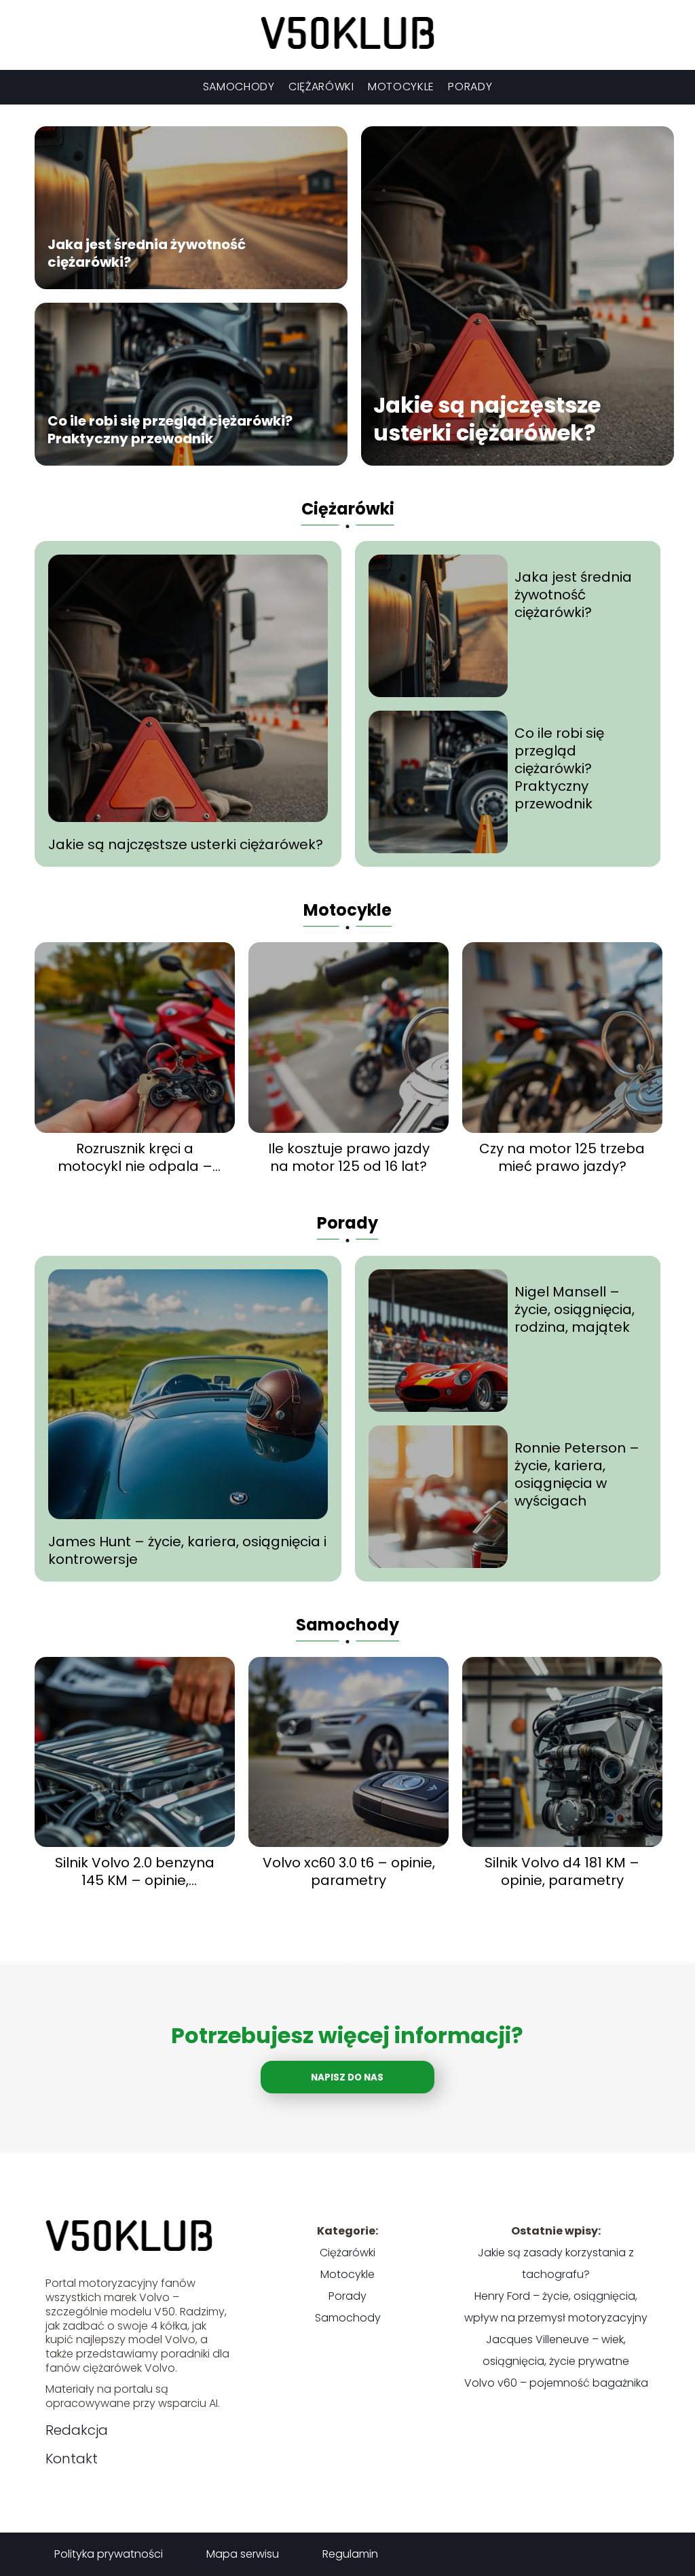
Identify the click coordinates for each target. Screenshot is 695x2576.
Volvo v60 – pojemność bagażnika (556, 2383)
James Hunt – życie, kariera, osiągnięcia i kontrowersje (187, 1550)
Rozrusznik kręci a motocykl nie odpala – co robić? (135, 1157)
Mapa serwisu (243, 2554)
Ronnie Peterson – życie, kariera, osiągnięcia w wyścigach (577, 1474)
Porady (470, 87)
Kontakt (72, 2459)
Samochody (239, 87)
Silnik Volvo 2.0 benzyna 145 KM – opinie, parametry (135, 1871)
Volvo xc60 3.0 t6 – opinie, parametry (349, 1871)
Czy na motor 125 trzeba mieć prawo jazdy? (562, 1157)
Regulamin (350, 2554)
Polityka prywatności (109, 2554)
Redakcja (77, 2430)
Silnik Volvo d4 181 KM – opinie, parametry (562, 1871)
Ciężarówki (321, 87)
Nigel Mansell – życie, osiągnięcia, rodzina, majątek (575, 1309)
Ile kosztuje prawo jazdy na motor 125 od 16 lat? (349, 1157)
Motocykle (401, 87)
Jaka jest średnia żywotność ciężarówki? (147, 253)
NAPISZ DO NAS (347, 2077)
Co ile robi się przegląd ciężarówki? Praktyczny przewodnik (170, 429)
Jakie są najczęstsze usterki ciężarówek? (487, 418)
